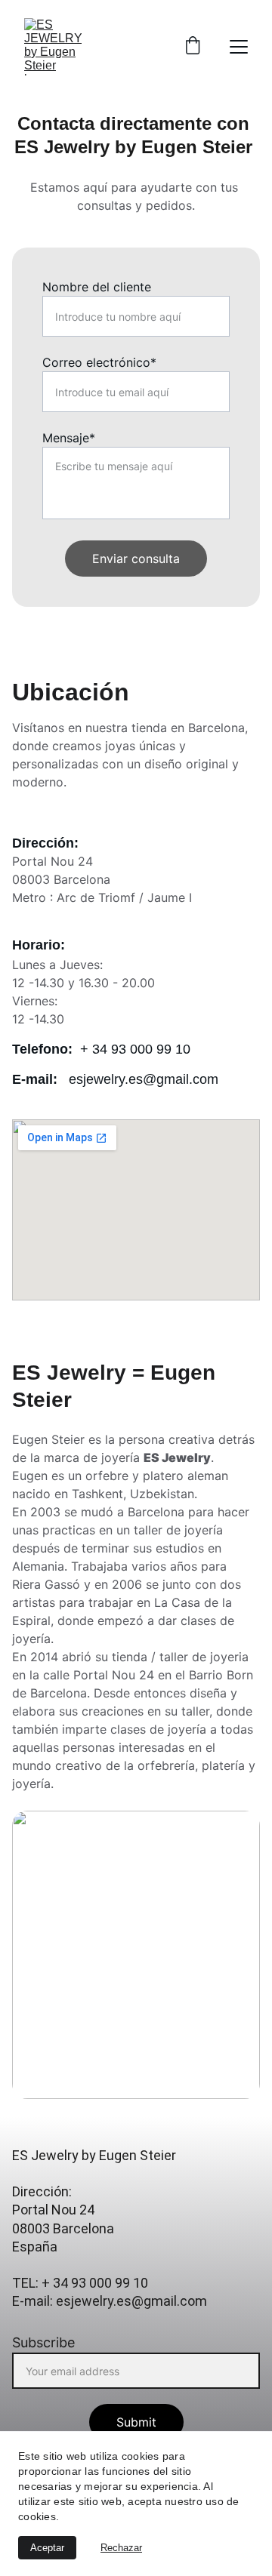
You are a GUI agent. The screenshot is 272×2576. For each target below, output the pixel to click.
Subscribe (43, 2342)
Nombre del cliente (97, 287)
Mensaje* (69, 438)
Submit (136, 2422)
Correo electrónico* (99, 362)
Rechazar (121, 2548)
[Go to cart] (193, 47)
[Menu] (239, 47)
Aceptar (47, 2548)
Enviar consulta (136, 559)
